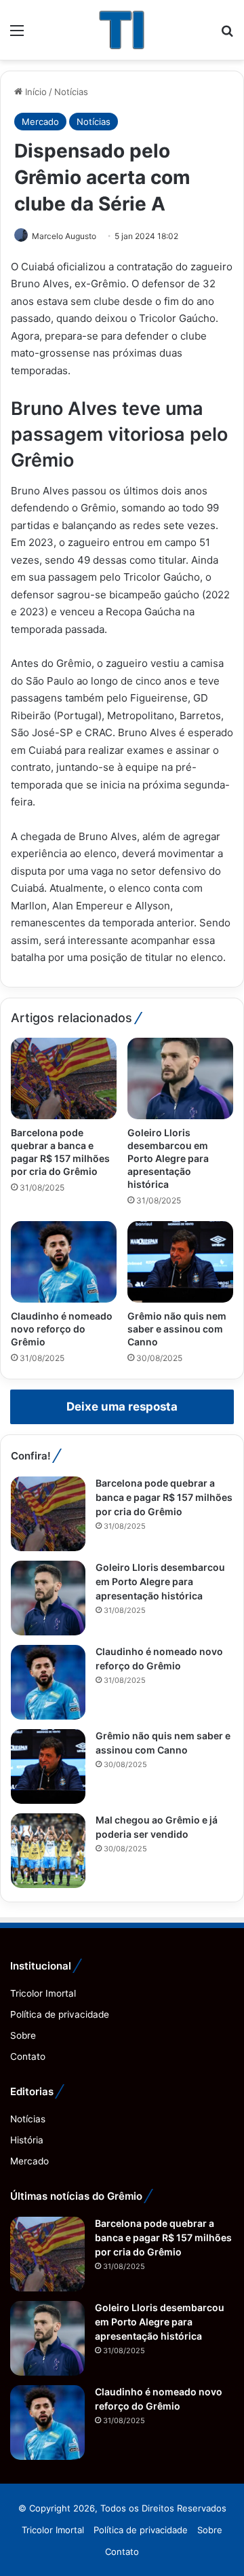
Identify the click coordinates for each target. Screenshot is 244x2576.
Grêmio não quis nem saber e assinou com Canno (177, 1329)
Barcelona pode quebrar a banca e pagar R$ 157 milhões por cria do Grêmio (164, 1497)
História (27, 2140)
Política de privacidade (60, 2014)
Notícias (71, 92)
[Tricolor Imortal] (122, 30)
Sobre (23, 2035)
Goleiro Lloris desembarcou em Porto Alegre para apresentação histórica (168, 1158)
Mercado (40, 122)
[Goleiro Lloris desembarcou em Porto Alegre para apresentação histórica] (180, 1078)
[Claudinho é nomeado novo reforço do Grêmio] (64, 1262)
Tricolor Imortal (43, 1993)
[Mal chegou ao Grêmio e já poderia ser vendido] (48, 1851)
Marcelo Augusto (64, 236)
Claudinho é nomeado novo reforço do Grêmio (62, 1329)
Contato (28, 2056)
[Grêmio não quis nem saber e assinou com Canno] (180, 1262)
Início (35, 92)
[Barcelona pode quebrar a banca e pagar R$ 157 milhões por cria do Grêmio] (64, 1078)
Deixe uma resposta (122, 1407)
